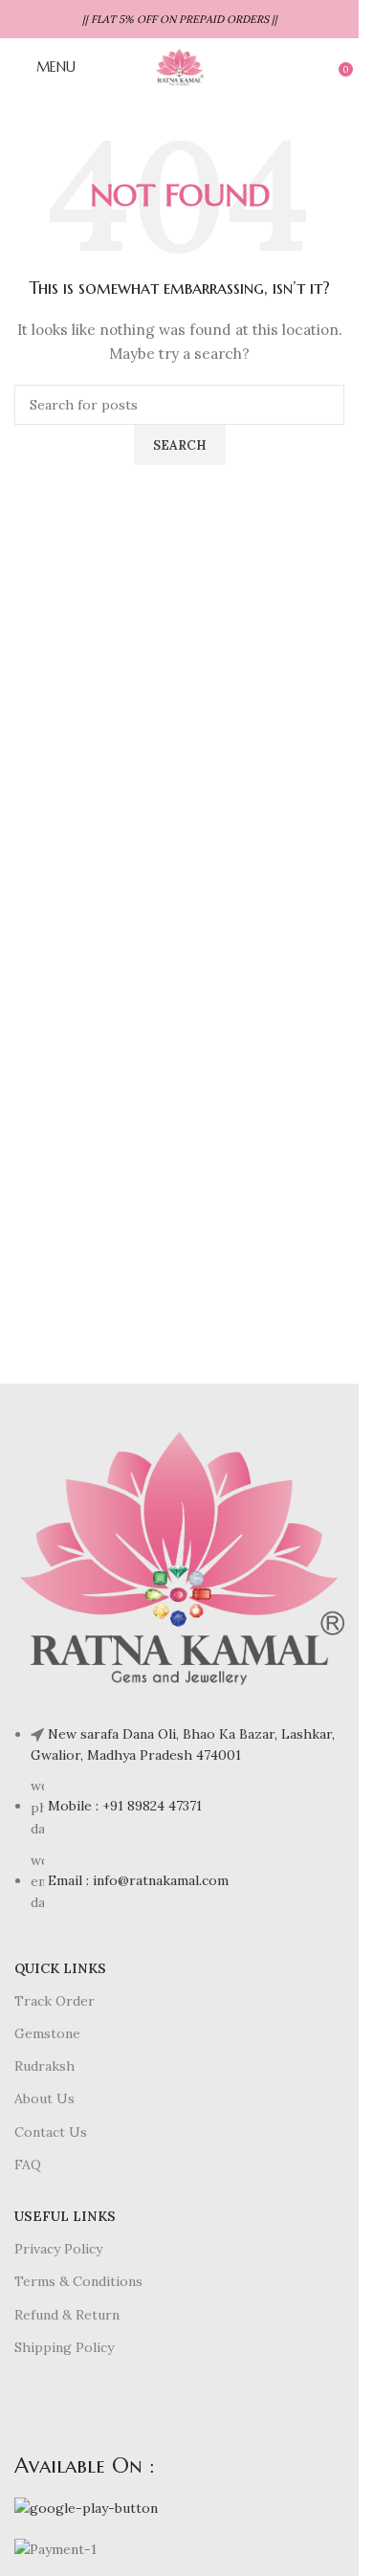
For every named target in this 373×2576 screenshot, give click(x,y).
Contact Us (51, 2132)
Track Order (55, 2001)
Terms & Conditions (78, 2281)
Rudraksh (44, 2066)
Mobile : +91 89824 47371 (125, 1806)
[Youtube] (90, 2407)
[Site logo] (179, 66)
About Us (44, 2099)
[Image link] (179, 1557)
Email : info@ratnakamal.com (138, 1880)
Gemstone (47, 2033)
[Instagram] (142, 2407)
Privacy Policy (58, 2249)
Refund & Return (67, 2315)
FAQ (28, 2165)
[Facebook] (38, 2407)
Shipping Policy (64, 2347)
